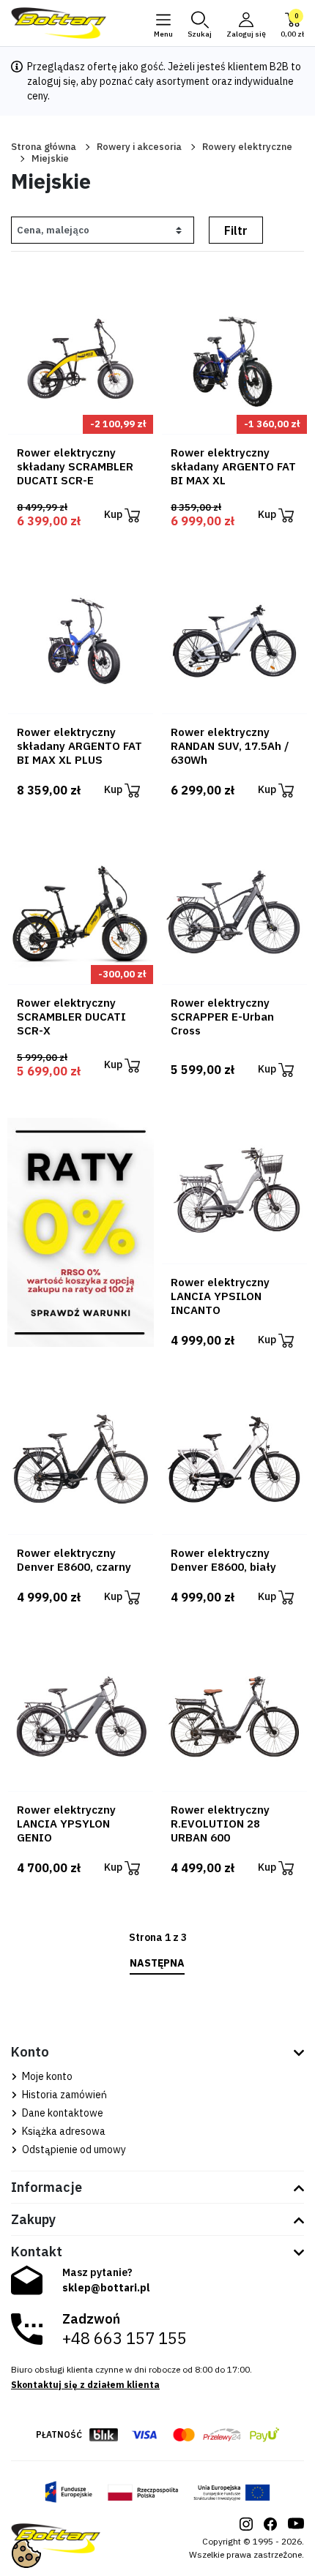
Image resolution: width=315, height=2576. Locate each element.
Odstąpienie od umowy (73, 2149)
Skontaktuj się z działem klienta (85, 2385)
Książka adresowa (63, 2131)
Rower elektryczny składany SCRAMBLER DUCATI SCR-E (75, 466)
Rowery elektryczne (247, 147)
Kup (114, 514)
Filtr (236, 230)
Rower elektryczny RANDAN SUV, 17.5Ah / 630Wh (230, 746)
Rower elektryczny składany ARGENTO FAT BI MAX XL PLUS (79, 746)
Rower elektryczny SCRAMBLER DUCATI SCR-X (71, 1017)
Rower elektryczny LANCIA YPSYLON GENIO (66, 1824)
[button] (200, 23)
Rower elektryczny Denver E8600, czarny (74, 1560)
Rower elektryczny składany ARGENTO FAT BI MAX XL (233, 466)
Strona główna (44, 147)
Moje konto (46, 2076)
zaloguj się (52, 81)
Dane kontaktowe (62, 2113)
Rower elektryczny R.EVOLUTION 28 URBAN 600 (220, 1824)
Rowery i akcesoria (139, 147)
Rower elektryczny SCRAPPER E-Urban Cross (222, 1017)
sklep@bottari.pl (106, 2288)
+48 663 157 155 (125, 2338)
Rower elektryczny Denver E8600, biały (223, 1560)
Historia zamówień (63, 2095)
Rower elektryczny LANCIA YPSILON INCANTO (220, 1296)
